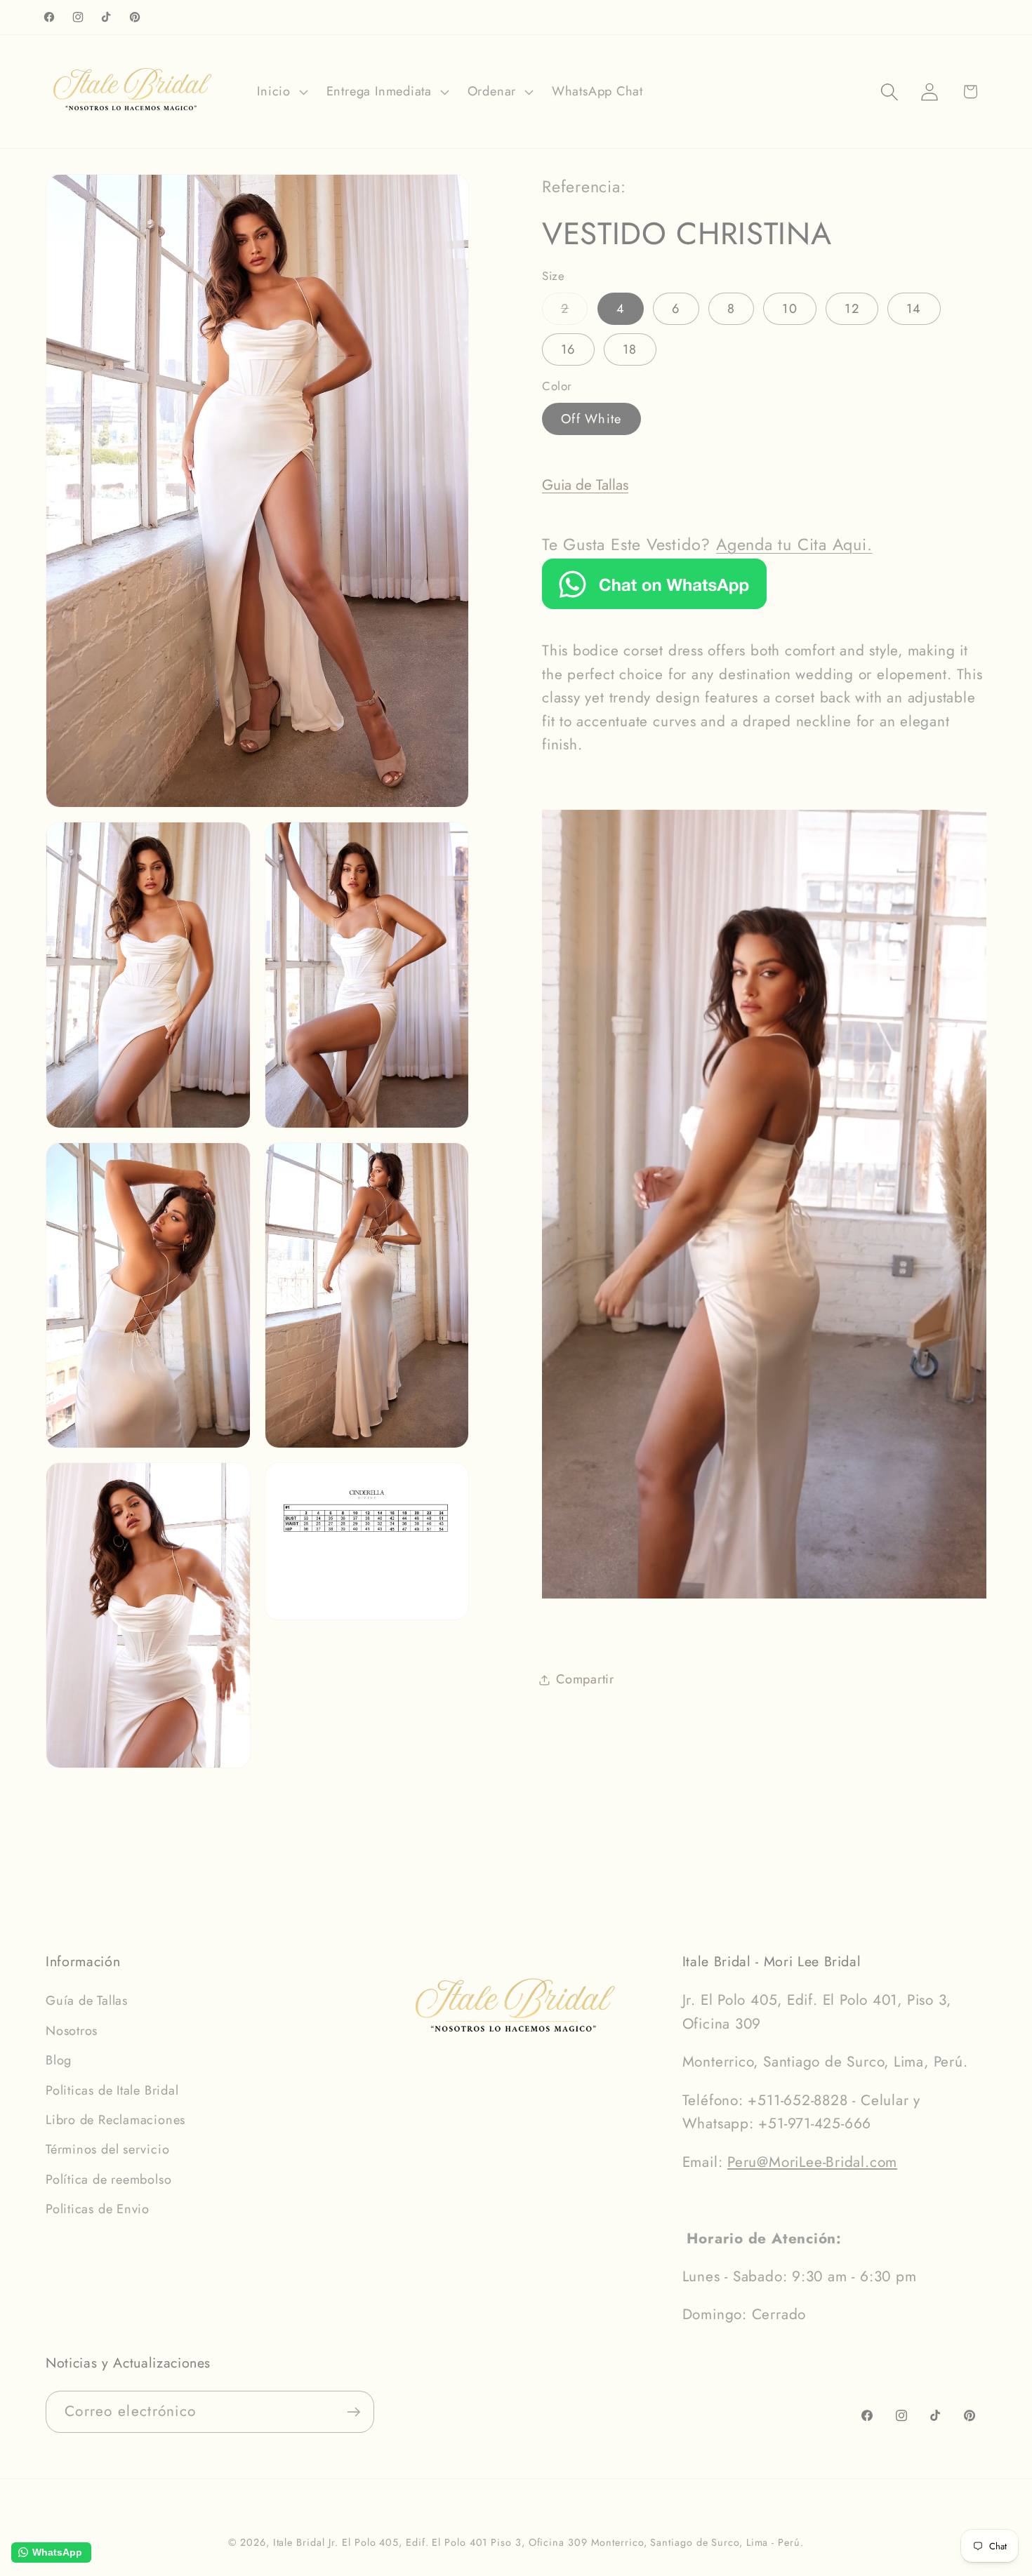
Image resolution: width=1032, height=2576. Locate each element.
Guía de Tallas (87, 2001)
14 (914, 309)
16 (568, 349)
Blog (59, 2060)
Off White (591, 419)
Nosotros (72, 2031)
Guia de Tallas (585, 485)
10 (790, 309)
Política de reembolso (108, 2180)
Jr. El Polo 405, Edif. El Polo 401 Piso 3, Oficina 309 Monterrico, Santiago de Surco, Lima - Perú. (566, 2542)
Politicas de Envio (98, 2209)
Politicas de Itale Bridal (112, 2090)
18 (630, 349)
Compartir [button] (585, 1680)
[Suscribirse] (353, 2412)
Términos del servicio (107, 2149)
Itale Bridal (299, 2542)
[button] (281, 92)
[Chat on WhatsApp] (654, 604)
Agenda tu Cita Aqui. (794, 545)
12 (852, 309)
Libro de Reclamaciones (115, 2120)
